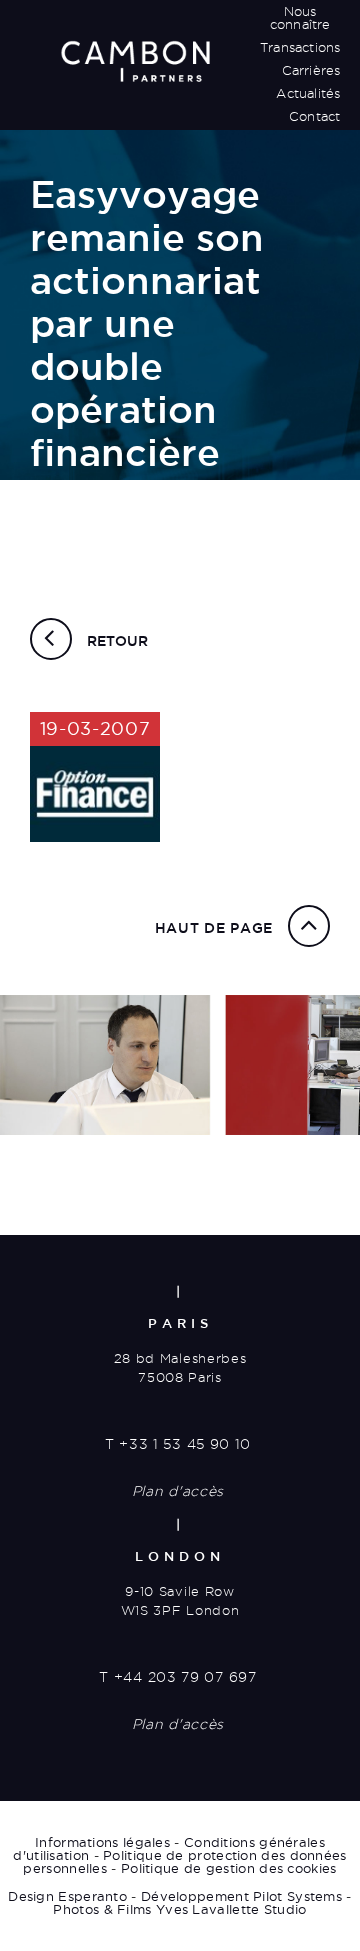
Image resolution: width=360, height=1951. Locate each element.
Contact (314, 116)
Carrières (311, 70)
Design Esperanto (67, 1896)
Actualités (308, 93)
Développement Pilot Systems (241, 1896)
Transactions (300, 47)
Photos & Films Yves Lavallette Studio (179, 1909)
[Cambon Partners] (135, 61)
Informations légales (102, 1842)
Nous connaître (300, 17)
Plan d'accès (178, 1491)
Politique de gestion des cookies (229, 1868)
